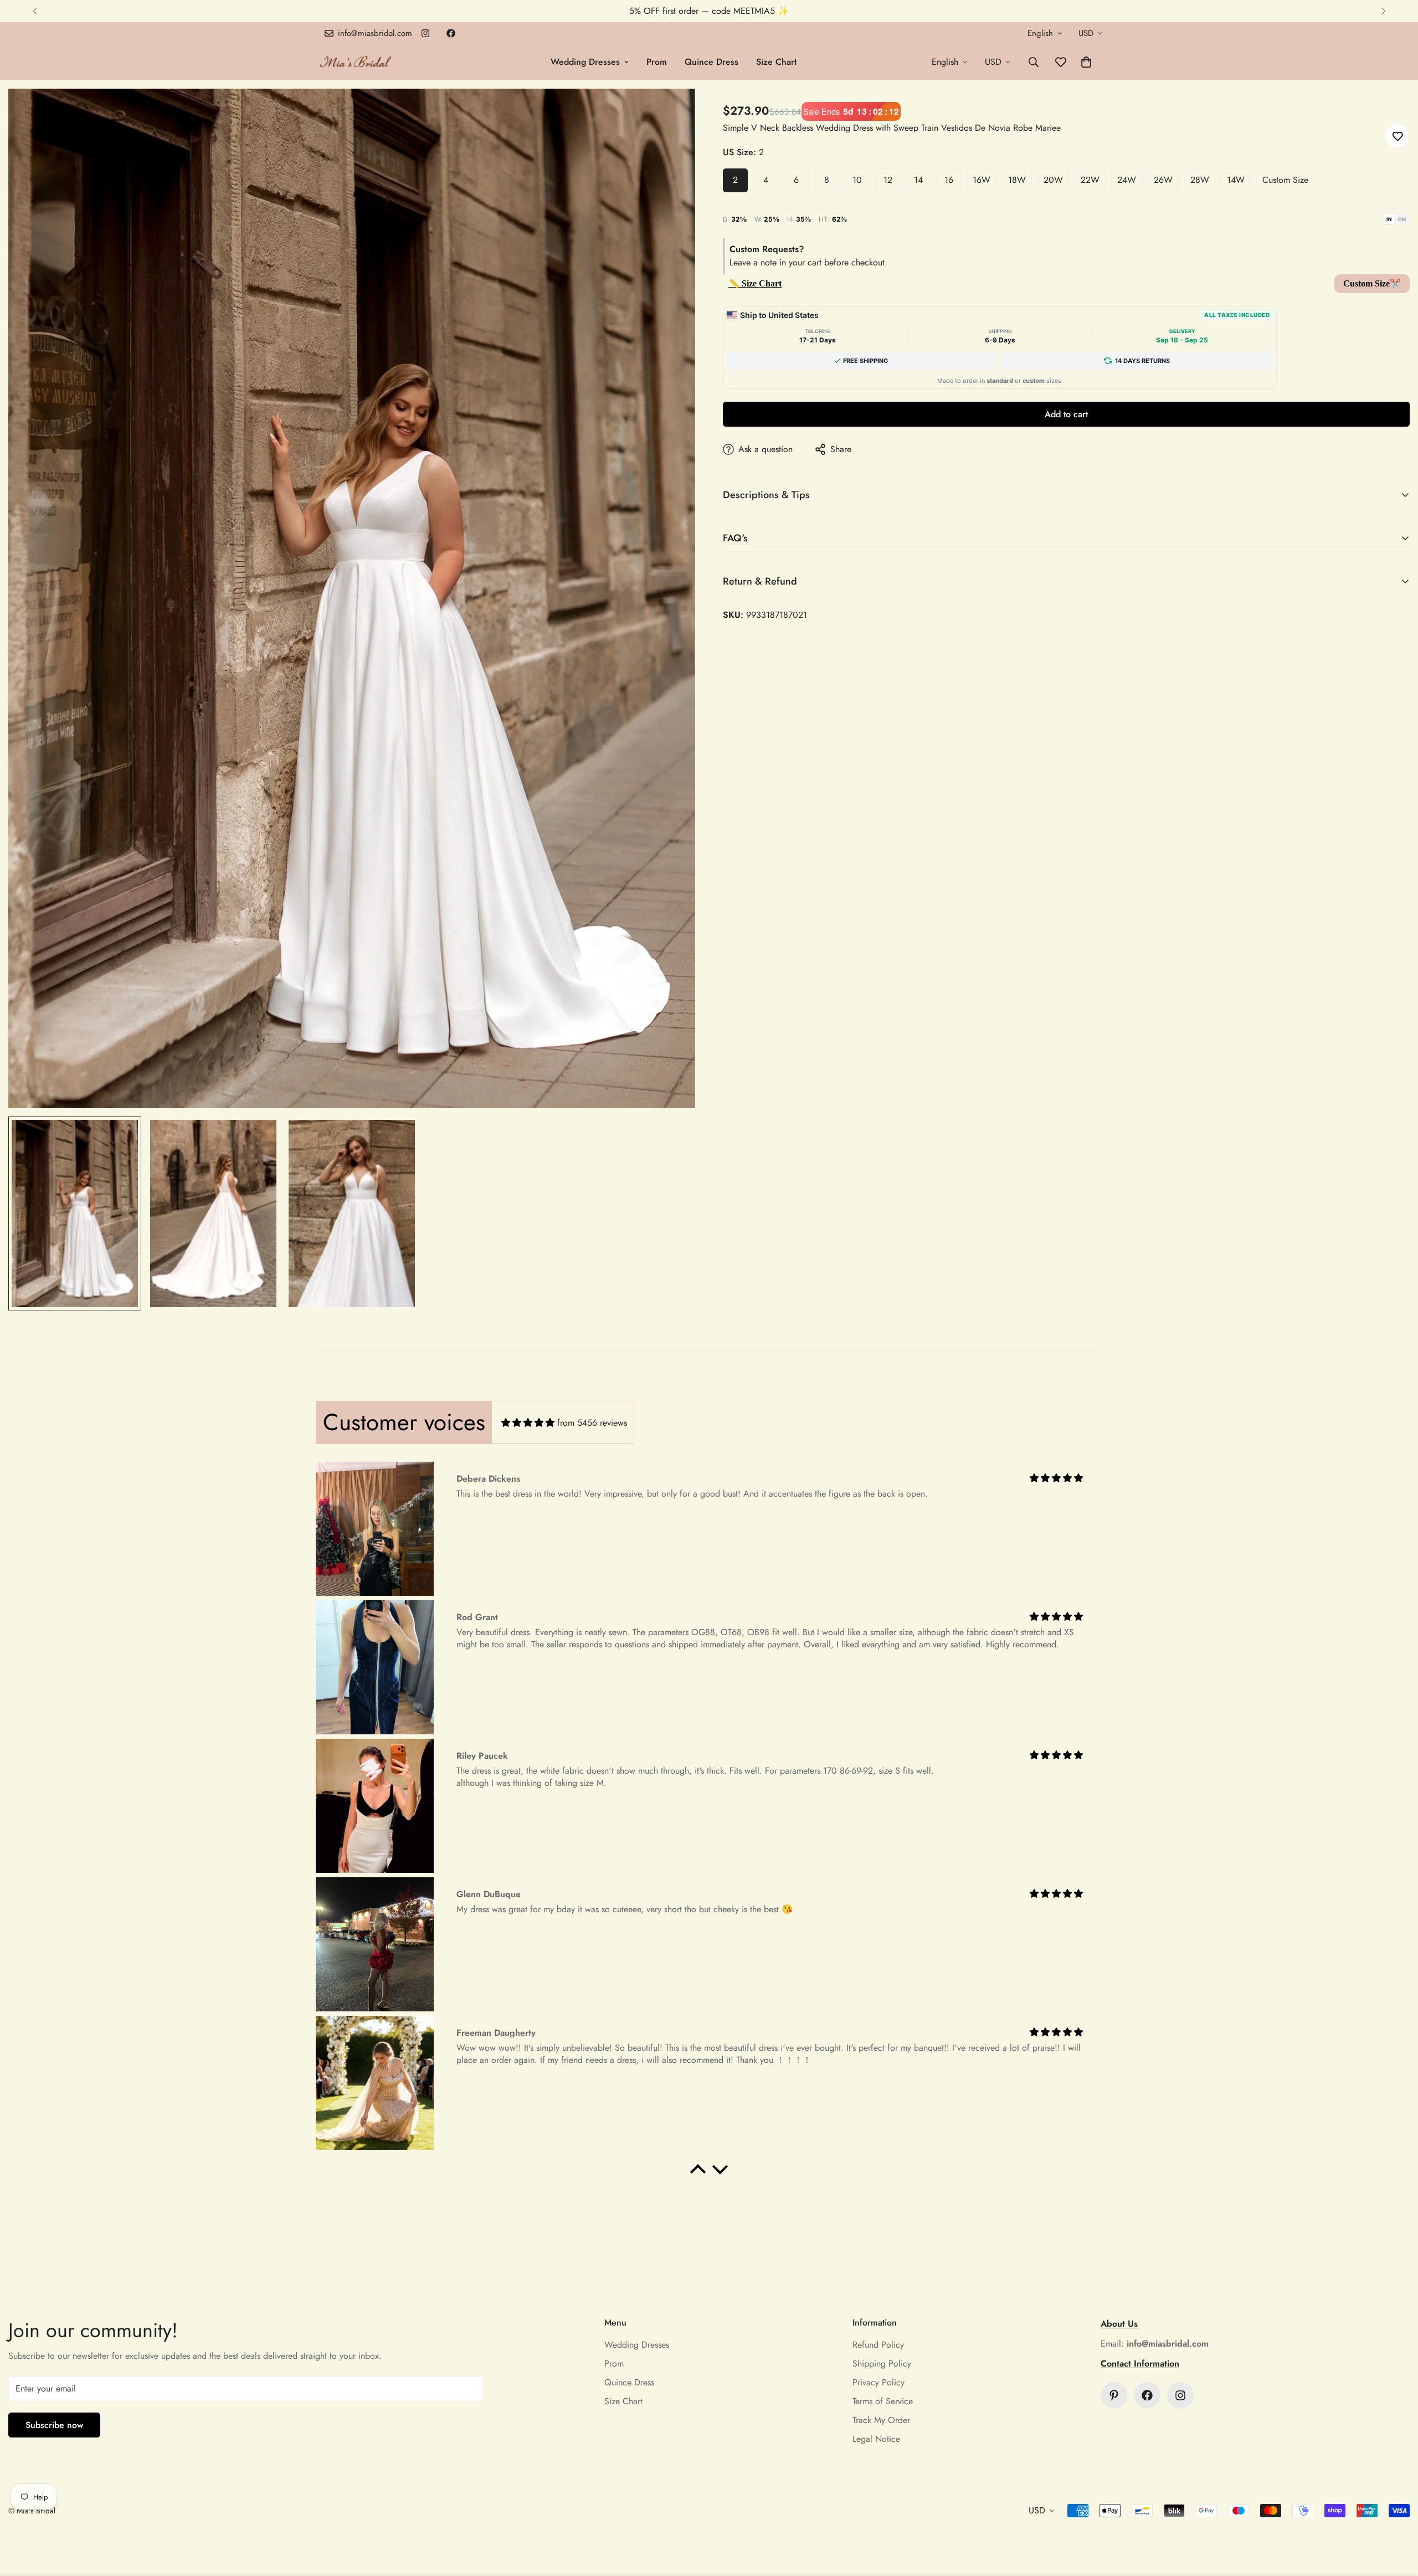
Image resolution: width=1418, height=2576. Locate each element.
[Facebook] (451, 33)
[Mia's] (356, 62)
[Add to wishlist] (1397, 136)
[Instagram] (425, 33)
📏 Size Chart (755, 283)
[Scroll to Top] (1396, 2516)
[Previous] (35, 11)
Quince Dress (711, 62)
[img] (528, 1423)
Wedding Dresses (585, 62)
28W (1200, 180)
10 (857, 180)
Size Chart (776, 62)
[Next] (1383, 11)
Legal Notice (876, 2439)
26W (1163, 180)
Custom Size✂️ (1372, 283)
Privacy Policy (878, 2382)
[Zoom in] (672, 112)
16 (949, 180)
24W (1127, 180)
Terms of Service (883, 2401)
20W (1053, 180)
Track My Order (881, 2420)
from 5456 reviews (592, 1423)
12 (888, 180)
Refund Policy (878, 2345)
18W (1017, 180)
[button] (1086, 62)
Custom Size (1285, 180)
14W (1236, 180)
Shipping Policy (882, 2364)
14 (918, 180)
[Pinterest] (1114, 2395)
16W (982, 180)
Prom (657, 62)
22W (1090, 180)
